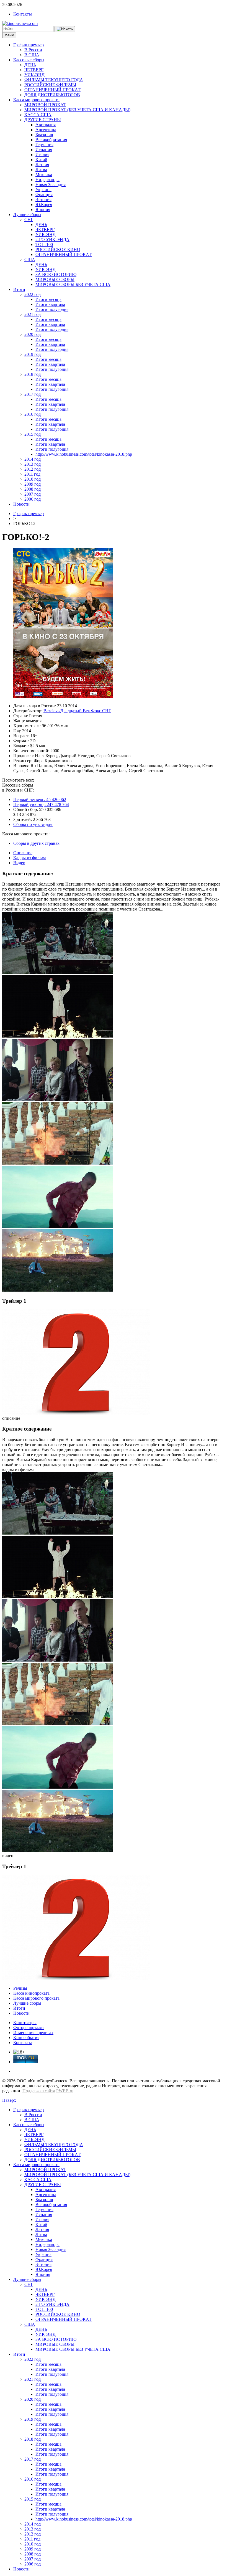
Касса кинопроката (31, 1993)
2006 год (33, 499)
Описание (23, 853)
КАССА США (38, 115)
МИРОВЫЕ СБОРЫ (55, 279)
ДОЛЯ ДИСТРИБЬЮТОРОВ (52, 95)
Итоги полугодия (52, 309)
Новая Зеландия (51, 185)
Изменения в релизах (33, 2033)
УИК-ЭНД (34, 75)
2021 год (33, 314)
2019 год (33, 354)
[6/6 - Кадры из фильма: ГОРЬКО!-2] (58, 1290)
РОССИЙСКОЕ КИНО (58, 249)
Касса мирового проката (36, 100)
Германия (44, 145)
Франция (44, 195)
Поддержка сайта (39, 2091)
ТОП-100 (44, 244)
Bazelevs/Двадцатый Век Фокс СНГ (77, 711)
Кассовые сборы (29, 60)
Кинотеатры (25, 2023)
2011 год (32, 474)
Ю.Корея (44, 205)
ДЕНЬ (30, 65)
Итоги (19, 289)
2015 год (33, 434)
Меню (9, 35)
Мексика (44, 175)
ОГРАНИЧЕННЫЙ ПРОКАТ (52, 90)
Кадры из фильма (30, 858)
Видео (19, 863)
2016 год (33, 414)
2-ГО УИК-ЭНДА (52, 239)
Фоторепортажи (29, 2028)
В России (33, 50)
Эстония (43, 200)
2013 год (33, 464)
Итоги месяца (48, 299)
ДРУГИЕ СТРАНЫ (43, 120)
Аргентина (46, 130)
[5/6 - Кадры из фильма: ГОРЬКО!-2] (58, 1227)
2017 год (33, 394)
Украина (43, 190)
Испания (44, 150)
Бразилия (44, 135)
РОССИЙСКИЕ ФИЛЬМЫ (50, 85)
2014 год (33, 459)
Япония (43, 210)
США (30, 259)
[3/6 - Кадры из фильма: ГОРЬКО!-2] (58, 1100)
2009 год (33, 484)
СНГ (29, 220)
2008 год (33, 489)
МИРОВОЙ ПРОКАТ (45, 105)
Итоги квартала (50, 304)
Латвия (42, 165)
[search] (65, 29)
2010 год (33, 479)
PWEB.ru (65, 2091)
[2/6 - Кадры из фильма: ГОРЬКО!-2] (58, 1036)
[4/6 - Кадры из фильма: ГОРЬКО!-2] (58, 1163)
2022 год (33, 294)
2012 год (33, 469)
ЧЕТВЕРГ (34, 70)
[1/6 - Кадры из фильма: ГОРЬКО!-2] (58, 973)
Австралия (46, 125)
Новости (21, 504)
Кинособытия (26, 2038)
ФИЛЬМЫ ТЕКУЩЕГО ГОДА (54, 80)
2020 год (33, 334)
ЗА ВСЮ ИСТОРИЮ (56, 274)
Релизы (20, 1988)
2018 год (33, 374)
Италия (42, 155)
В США (32, 55)
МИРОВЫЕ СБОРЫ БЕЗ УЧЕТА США (73, 284)
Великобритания (51, 140)
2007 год (33, 494)
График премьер (29, 45)
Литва (41, 170)
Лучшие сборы (27, 215)
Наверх (9, 2100)
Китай (41, 160)
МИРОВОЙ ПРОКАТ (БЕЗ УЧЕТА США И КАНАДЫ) (77, 110)
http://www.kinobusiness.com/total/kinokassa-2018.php (84, 454)
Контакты (23, 14)
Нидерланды (47, 180)
